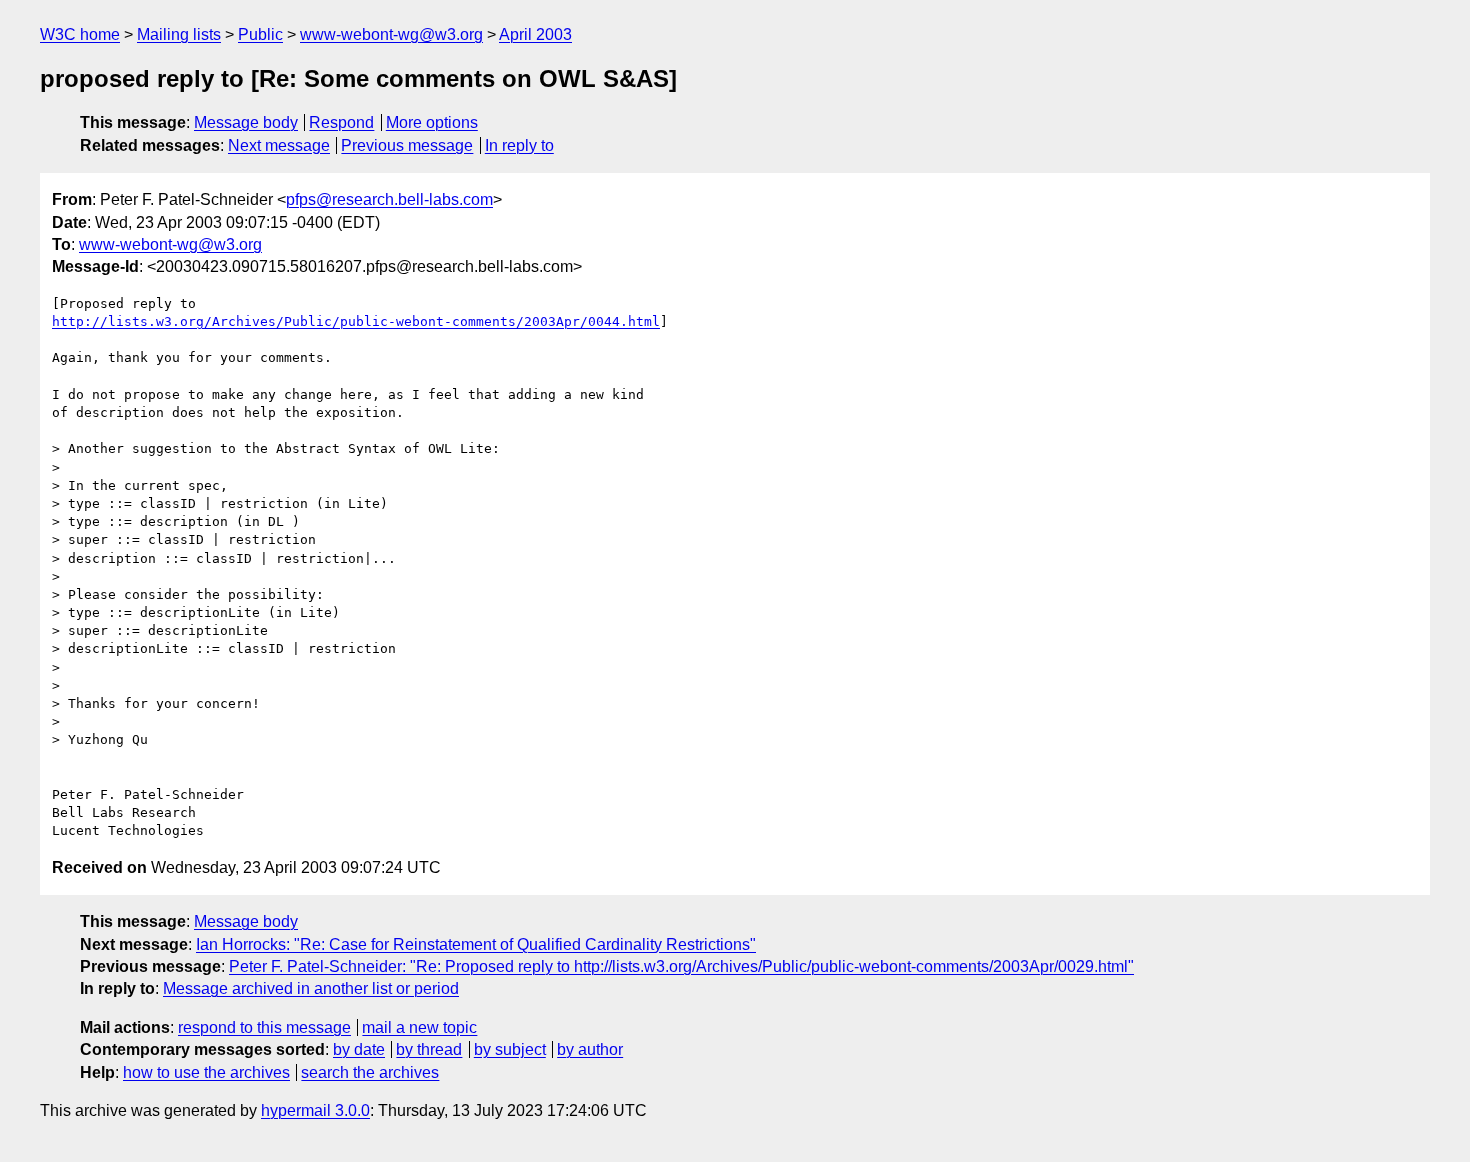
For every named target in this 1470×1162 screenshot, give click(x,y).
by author (590, 1049)
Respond (341, 122)
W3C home (80, 34)
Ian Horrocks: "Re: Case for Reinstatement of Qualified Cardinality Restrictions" (476, 944)
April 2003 (535, 34)
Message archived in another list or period (311, 988)
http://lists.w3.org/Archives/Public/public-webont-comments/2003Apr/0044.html (356, 321)
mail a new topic (419, 1027)
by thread (429, 1049)
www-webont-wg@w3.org (391, 34)
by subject (510, 1049)
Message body (246, 122)
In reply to (519, 145)
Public (260, 34)
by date (359, 1049)
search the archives (370, 1072)
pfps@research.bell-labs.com (389, 199)
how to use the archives (206, 1072)
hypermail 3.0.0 (315, 1110)
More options (432, 122)
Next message (279, 145)
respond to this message (264, 1027)
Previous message (407, 145)
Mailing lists (179, 34)
